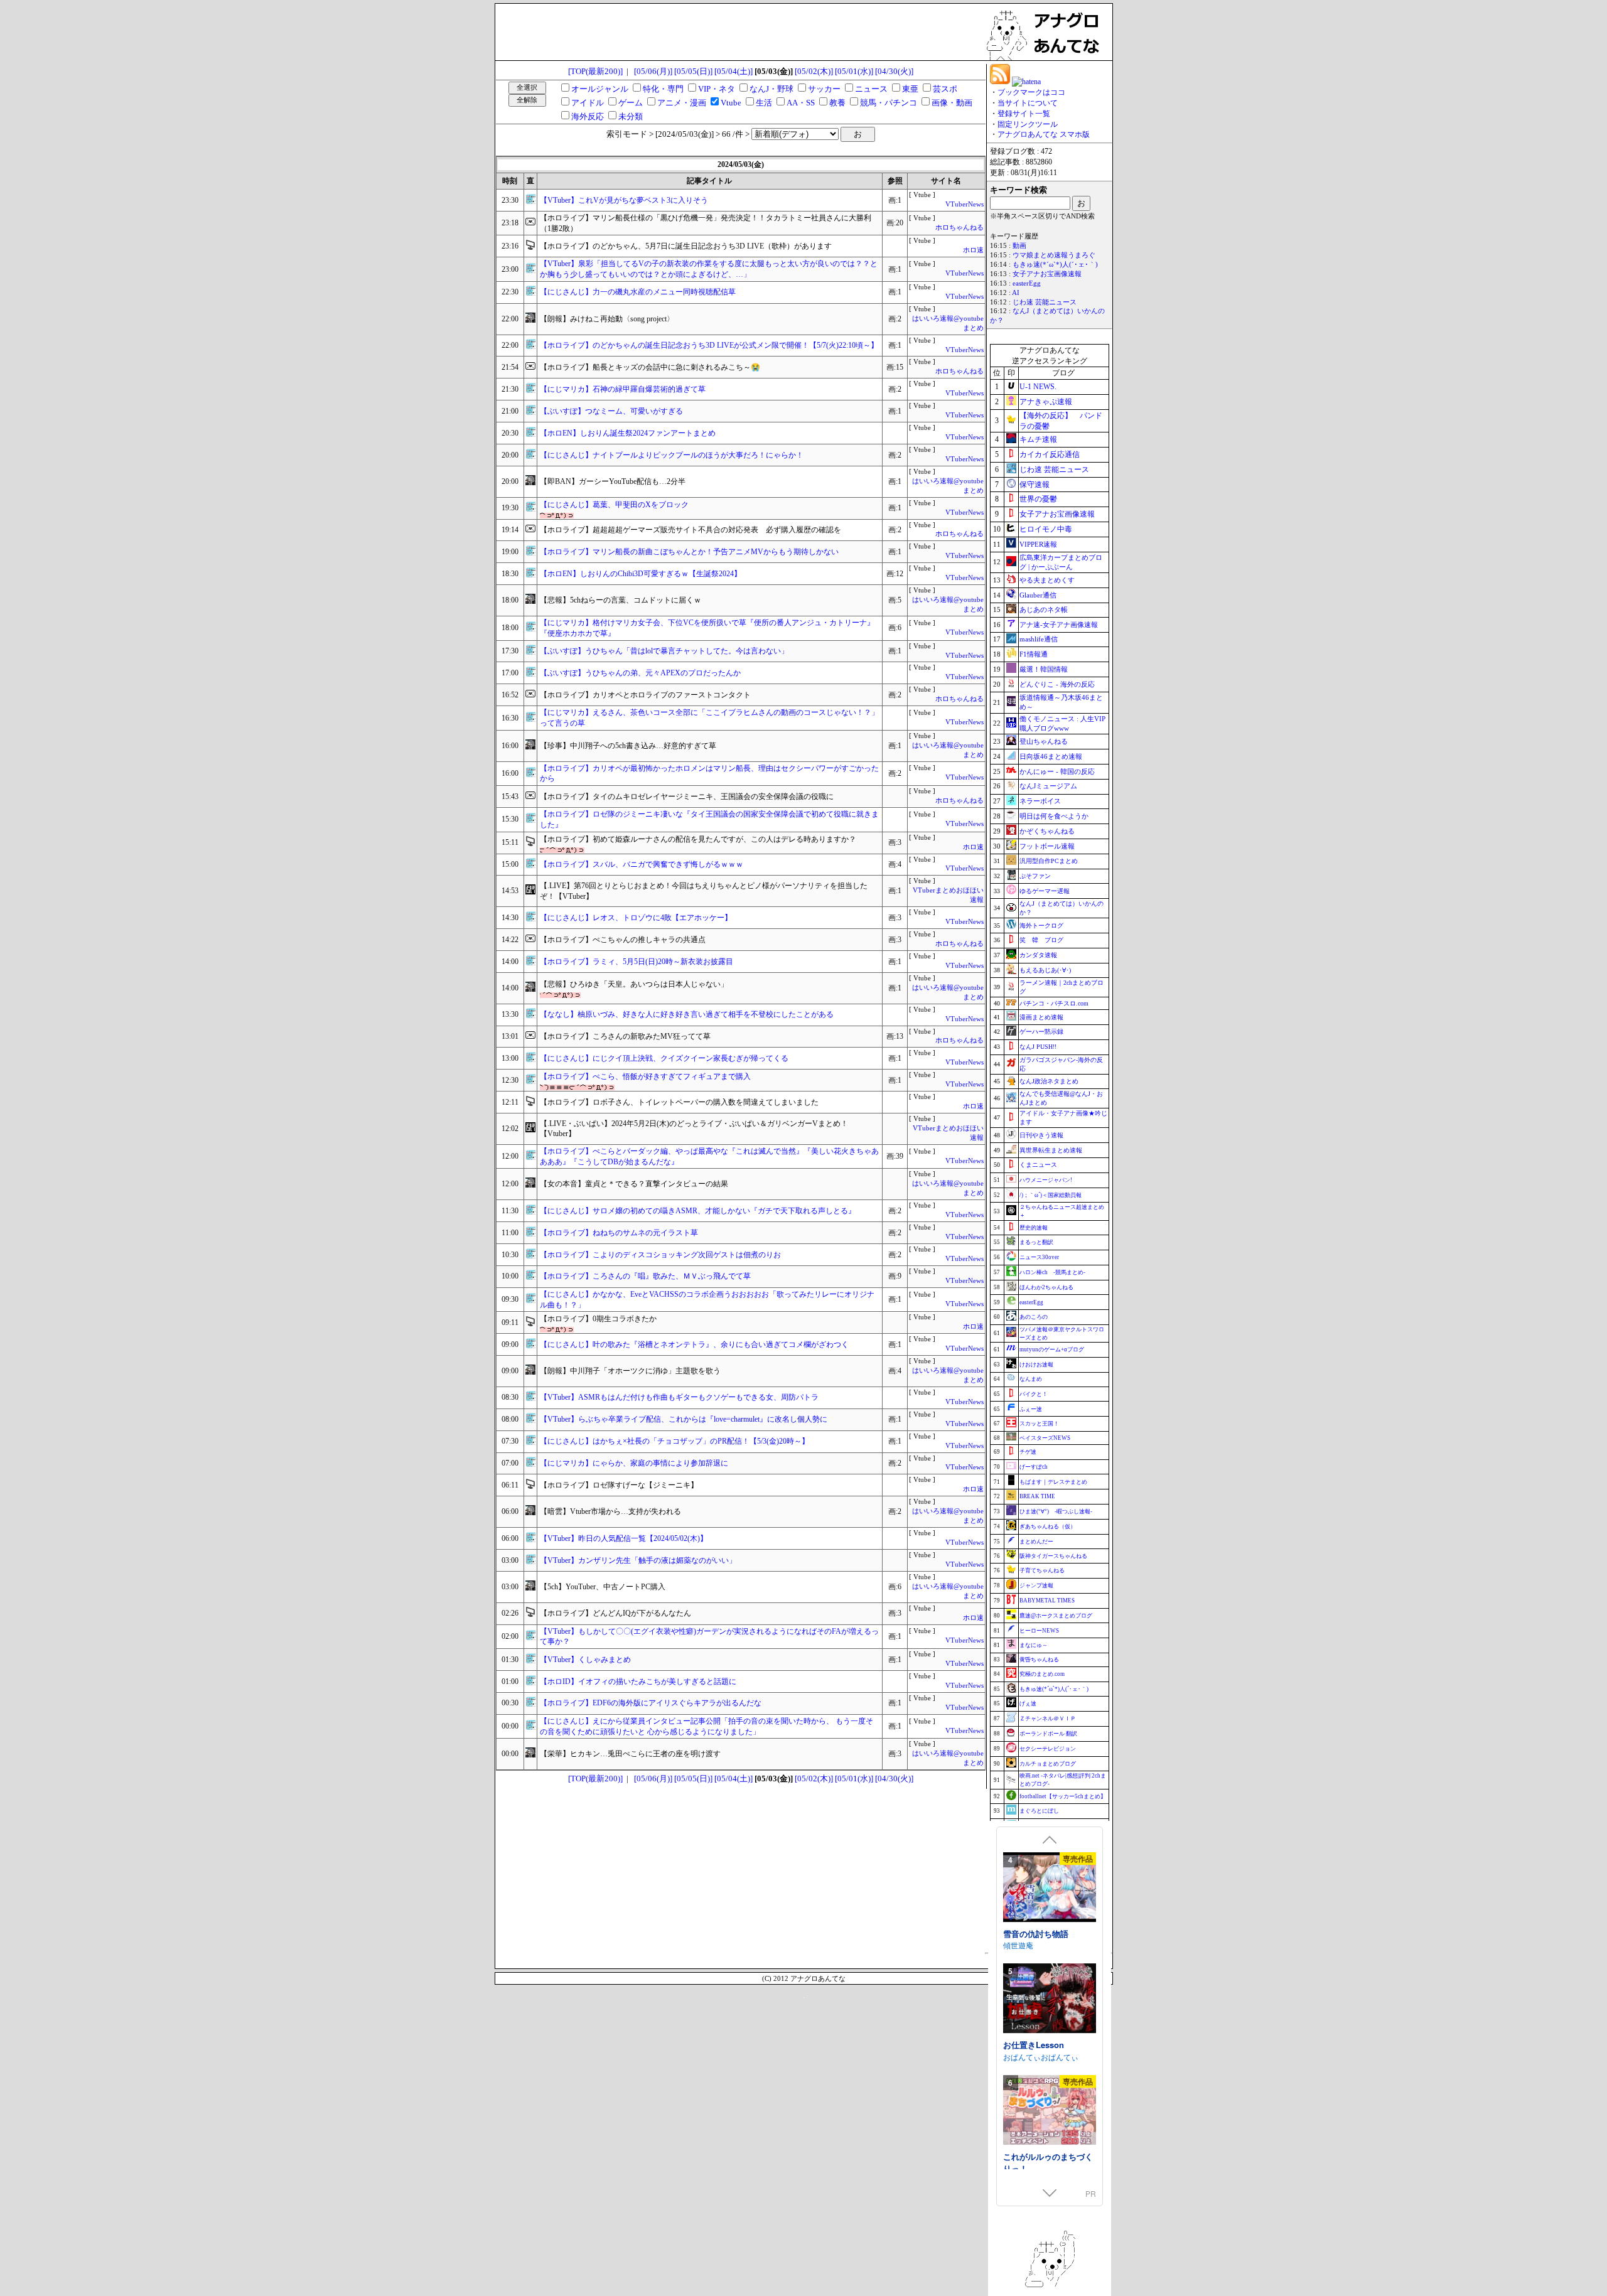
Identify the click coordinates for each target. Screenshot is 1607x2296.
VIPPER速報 (1038, 544)
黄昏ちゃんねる (1039, 1660)
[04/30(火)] (894, 71)
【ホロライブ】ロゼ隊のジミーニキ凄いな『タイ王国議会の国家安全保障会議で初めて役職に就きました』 (709, 819)
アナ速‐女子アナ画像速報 (1059, 625)
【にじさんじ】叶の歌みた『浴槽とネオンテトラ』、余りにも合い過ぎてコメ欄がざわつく (694, 1344)
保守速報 (1035, 485)
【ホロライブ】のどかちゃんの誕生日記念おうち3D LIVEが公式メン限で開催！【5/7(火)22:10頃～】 (709, 345)
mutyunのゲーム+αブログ (1052, 1349)
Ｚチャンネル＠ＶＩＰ (1048, 1719)
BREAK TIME (1037, 1496)
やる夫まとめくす (1047, 580)
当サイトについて (1028, 103)
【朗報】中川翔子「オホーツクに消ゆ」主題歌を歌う (630, 1371)
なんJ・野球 (771, 89)
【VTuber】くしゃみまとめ (585, 1660)
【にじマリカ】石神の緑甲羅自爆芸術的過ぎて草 (623, 389)
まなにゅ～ (1034, 1645)
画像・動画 (952, 103)
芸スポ (945, 89)
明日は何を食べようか (1054, 816)
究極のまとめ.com (1042, 1674)
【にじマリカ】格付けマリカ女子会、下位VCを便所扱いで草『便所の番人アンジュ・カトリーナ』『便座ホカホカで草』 (707, 628)
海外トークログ (1041, 925)
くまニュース (1038, 1165)
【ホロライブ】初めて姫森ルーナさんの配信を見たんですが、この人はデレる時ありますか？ (698, 839)
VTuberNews (965, 204)
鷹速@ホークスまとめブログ (1056, 1616)
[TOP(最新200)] (595, 71)
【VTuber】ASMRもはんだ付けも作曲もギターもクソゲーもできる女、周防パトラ (679, 1397)
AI (1016, 293)
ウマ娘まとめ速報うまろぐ (1054, 255)
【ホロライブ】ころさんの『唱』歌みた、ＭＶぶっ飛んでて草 (645, 1276)
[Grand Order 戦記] (1050, 2028)
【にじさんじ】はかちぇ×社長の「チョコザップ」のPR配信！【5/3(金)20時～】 (675, 1441)
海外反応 (588, 116)
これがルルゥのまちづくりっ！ (1048, 1956)
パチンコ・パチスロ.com (1054, 1003)
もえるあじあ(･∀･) (1045, 970)
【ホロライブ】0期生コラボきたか (598, 1319)
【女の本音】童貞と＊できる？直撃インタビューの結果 (634, 1184)
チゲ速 (1028, 1452)
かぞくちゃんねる (1047, 831)
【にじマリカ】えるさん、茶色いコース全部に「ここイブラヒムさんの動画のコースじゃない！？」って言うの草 (709, 718)
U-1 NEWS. (1038, 387)
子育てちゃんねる (1042, 1570)
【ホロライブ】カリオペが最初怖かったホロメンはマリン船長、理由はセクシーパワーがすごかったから (709, 774)
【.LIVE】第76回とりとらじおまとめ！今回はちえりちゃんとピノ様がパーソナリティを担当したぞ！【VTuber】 (704, 891)
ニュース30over (1039, 1257)
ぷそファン (1035, 876)
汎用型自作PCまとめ (1049, 861)
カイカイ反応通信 (1050, 454)
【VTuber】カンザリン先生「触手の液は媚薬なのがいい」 (638, 1560)
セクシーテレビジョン (1048, 1749)
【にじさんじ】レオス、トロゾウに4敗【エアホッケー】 (636, 918)
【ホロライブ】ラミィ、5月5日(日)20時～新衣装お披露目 (637, 962)
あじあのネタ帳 (1044, 609)
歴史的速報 (1034, 1228)
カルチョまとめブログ (1048, 1764)
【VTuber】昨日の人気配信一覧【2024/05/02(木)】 (624, 1538)
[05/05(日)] (693, 71)
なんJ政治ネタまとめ (1049, 1081)
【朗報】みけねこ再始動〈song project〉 (607, 319)
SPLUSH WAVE (1030, 2085)
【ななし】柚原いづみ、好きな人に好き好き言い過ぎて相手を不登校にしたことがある (687, 1014)
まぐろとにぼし (1039, 1811)
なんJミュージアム (1048, 786)
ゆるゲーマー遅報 (1045, 891)
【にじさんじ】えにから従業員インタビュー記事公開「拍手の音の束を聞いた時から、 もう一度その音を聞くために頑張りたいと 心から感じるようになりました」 (707, 1726)
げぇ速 (1028, 1703)
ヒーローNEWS (1039, 1631)
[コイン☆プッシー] (1050, 2140)
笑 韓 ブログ (1041, 940)
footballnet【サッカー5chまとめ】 (1063, 1796)
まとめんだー (1036, 1542)
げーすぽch (1034, 1467)
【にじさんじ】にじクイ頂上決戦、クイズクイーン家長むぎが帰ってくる (664, 1058)
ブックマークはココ (1031, 92)
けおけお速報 (1036, 1365)
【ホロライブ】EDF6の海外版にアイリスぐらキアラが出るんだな (651, 1703)
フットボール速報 (1047, 846)
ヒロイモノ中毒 (1046, 529)
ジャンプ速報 (1036, 1585)
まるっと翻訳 (1036, 1242)
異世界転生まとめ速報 (1051, 1150)
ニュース (871, 89)
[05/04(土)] (734, 71)
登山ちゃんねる (1044, 741)
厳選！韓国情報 (1044, 669)
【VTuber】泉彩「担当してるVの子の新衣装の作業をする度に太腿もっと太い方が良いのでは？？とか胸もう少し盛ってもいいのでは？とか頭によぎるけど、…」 (709, 269)
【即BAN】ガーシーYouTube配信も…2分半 (613, 481)
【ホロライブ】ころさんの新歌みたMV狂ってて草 (625, 1036)
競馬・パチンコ (889, 103)
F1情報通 (1034, 654)
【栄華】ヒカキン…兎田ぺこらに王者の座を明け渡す (630, 1754)
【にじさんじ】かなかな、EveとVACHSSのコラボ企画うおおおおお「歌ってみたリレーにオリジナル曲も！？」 (707, 1300)
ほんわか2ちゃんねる (1046, 1287)
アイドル (588, 103)
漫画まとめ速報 (1041, 1017)
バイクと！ (1034, 1394)
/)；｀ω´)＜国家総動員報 (1051, 1195)
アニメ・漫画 (682, 103)
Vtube (731, 103)
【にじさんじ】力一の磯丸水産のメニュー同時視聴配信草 (638, 292)
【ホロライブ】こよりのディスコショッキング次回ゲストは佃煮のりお (660, 1255)
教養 (837, 103)
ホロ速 (973, 250)
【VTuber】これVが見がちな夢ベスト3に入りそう (624, 200)
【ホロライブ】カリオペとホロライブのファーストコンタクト (645, 695)
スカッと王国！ (1039, 1424)
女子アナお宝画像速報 (1047, 274)
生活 (764, 103)
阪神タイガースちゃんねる (1053, 1556)
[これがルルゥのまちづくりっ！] (1050, 1905)
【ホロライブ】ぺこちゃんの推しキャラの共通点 (623, 940)
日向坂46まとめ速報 (1051, 756)
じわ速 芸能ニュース (1045, 302)
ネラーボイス (1040, 801)
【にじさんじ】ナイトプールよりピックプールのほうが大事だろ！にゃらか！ (672, 455)
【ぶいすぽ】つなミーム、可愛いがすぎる (611, 411)
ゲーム (631, 103)
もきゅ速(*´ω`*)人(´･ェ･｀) (1055, 265)
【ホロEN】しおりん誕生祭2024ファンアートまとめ (628, 433)
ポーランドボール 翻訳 (1048, 1734)
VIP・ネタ (717, 89)
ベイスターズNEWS (1045, 1438)
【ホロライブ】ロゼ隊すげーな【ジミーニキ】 (619, 1485)
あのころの (1034, 1317)
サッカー (824, 89)
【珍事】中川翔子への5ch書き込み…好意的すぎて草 (628, 746)
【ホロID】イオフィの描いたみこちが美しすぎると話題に (638, 1682)
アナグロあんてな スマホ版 (1044, 134)
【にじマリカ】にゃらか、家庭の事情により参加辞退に (634, 1463)
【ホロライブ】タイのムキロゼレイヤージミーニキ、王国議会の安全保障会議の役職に (687, 797)
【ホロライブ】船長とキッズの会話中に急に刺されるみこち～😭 (650, 367)
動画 (1019, 246)
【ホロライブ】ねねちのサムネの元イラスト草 (619, 1233)
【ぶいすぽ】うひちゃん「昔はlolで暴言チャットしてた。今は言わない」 (664, 651)
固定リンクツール (1028, 124)
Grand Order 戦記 (1037, 2073)
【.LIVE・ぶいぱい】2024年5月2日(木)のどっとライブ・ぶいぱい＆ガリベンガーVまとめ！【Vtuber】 (694, 1129)
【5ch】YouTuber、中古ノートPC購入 (603, 1587)
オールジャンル (600, 89)
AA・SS (801, 103)
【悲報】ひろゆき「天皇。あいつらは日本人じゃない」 (634, 984)
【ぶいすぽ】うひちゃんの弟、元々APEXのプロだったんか (640, 673)
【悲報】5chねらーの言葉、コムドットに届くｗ (621, 600)
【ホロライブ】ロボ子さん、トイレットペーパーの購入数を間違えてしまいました (679, 1102)
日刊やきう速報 (1041, 1135)
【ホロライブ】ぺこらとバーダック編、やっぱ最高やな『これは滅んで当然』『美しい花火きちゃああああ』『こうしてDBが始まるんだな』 (709, 1156)
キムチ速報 (1038, 439)
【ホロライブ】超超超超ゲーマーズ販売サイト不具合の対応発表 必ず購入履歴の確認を (691, 530)
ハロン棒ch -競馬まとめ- (1052, 1272)
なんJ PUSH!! (1038, 1047)
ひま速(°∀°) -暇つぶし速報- (1056, 1511)
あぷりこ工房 (1026, 1974)
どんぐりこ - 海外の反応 (1057, 684)
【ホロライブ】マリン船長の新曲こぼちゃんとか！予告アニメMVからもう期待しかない (689, 552)
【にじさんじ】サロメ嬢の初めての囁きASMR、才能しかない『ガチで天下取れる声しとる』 (698, 1211)
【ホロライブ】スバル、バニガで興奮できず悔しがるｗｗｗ (642, 864)
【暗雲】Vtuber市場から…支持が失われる (610, 1511)
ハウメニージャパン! (1046, 1180)
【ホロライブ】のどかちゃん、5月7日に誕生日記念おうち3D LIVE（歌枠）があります (686, 246)
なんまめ (1031, 1379)
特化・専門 (663, 89)
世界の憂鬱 (1038, 499)
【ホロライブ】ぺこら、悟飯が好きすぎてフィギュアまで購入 (645, 1076)
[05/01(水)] (854, 71)
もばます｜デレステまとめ (1053, 1482)
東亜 (910, 89)
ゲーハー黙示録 (1041, 1032)
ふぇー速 (1031, 1409)
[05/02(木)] (814, 71)
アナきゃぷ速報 (1046, 402)
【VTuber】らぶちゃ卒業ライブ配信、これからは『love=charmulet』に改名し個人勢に (684, 1419)
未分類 (631, 116)
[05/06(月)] (653, 71)
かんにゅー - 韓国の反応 (1057, 771)
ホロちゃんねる (959, 228)
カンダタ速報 (1038, 955)
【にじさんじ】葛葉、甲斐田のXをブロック (614, 505)
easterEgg (1027, 283)
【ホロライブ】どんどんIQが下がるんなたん (615, 1613)
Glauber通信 (1038, 595)
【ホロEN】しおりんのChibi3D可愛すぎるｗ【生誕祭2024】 (641, 574)
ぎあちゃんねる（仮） (1048, 1526)
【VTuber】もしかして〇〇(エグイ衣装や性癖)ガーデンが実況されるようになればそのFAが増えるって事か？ (709, 1637)
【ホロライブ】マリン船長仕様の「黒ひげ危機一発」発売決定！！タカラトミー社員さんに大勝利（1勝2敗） (706, 223)
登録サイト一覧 (1024, 114)
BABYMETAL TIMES (1047, 1601)
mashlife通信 (1039, 639)
